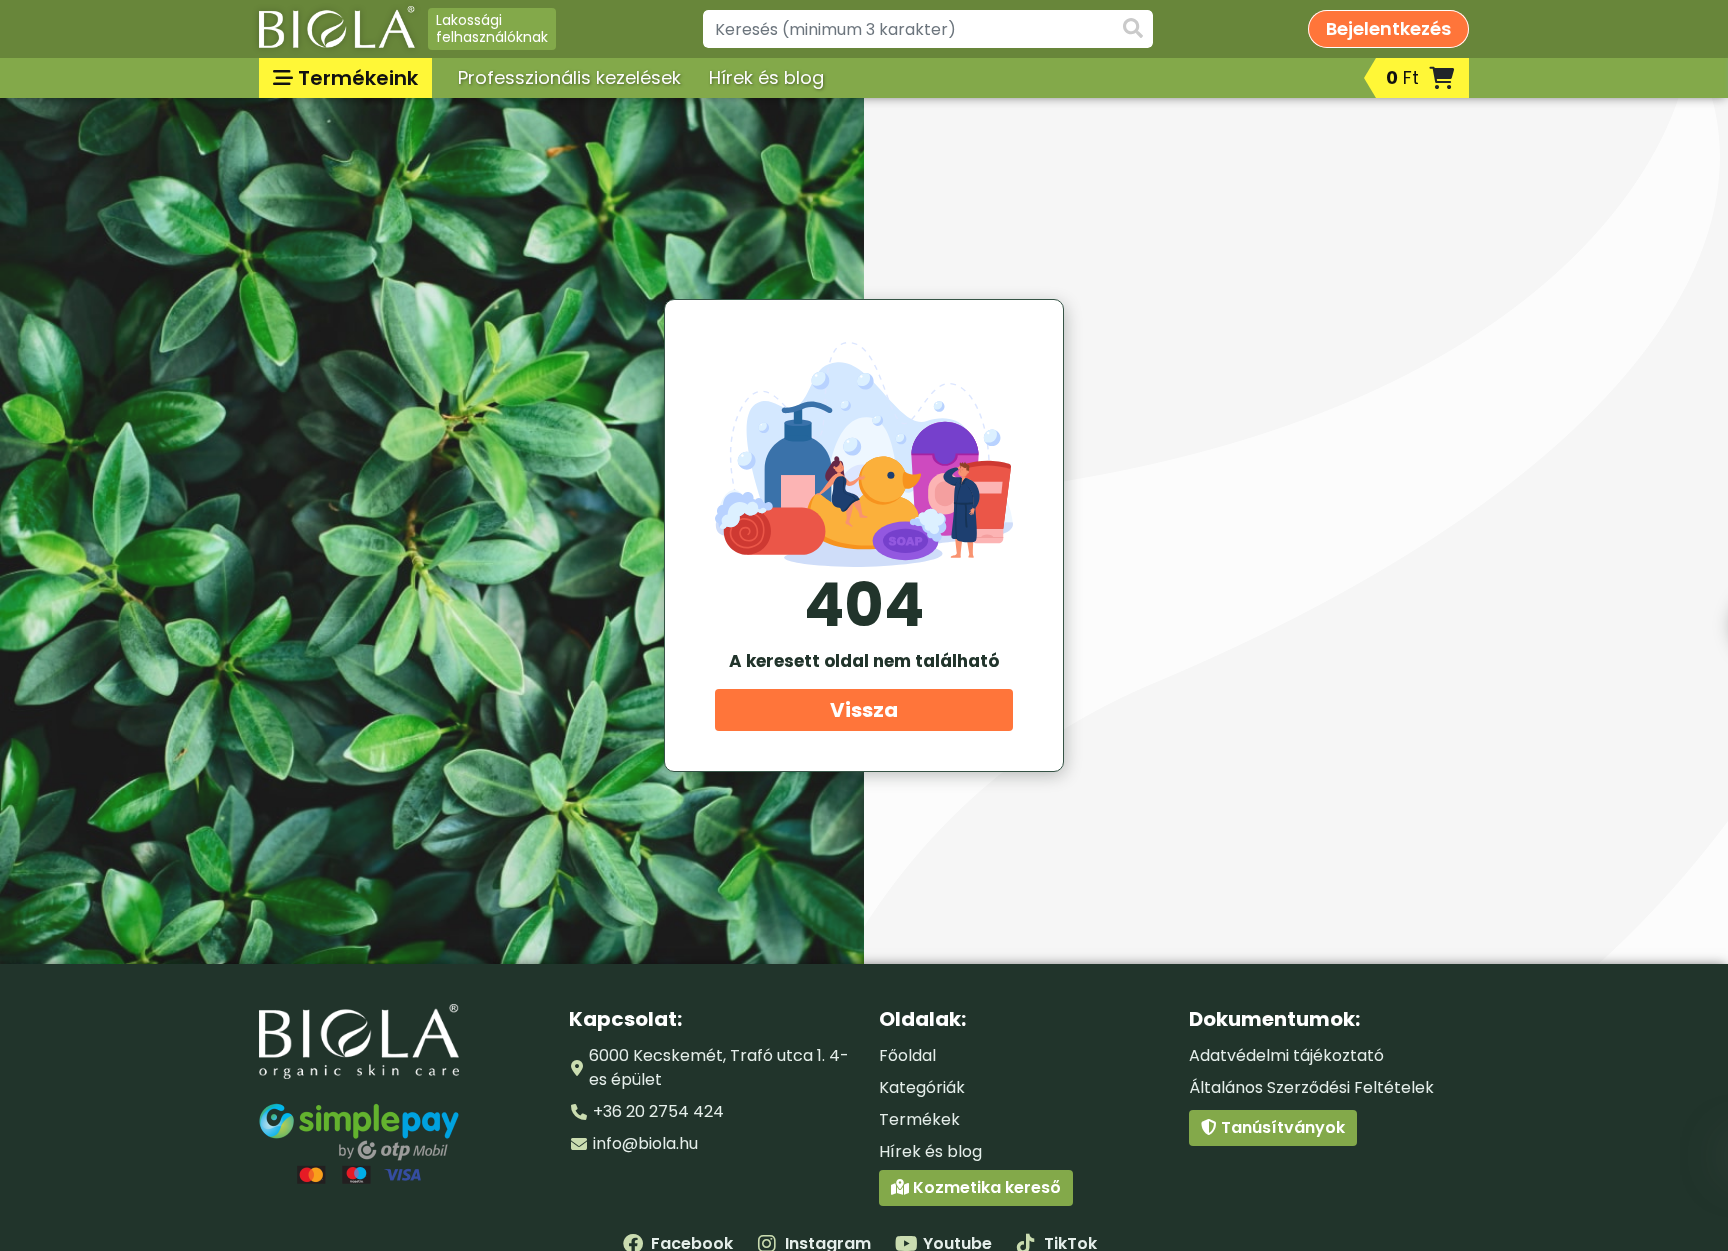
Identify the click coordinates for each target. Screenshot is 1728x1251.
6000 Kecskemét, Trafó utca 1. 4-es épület (719, 1067)
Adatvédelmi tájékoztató (1286, 1055)
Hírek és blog (766, 77)
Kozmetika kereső (985, 1187)
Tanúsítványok (1281, 1127)
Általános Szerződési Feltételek (1311, 1087)
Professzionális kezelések (569, 77)
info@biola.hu (645, 1143)
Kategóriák (922, 1087)
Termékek (919, 1119)
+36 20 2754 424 (658, 1111)
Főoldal (907, 1055)
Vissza (864, 710)
